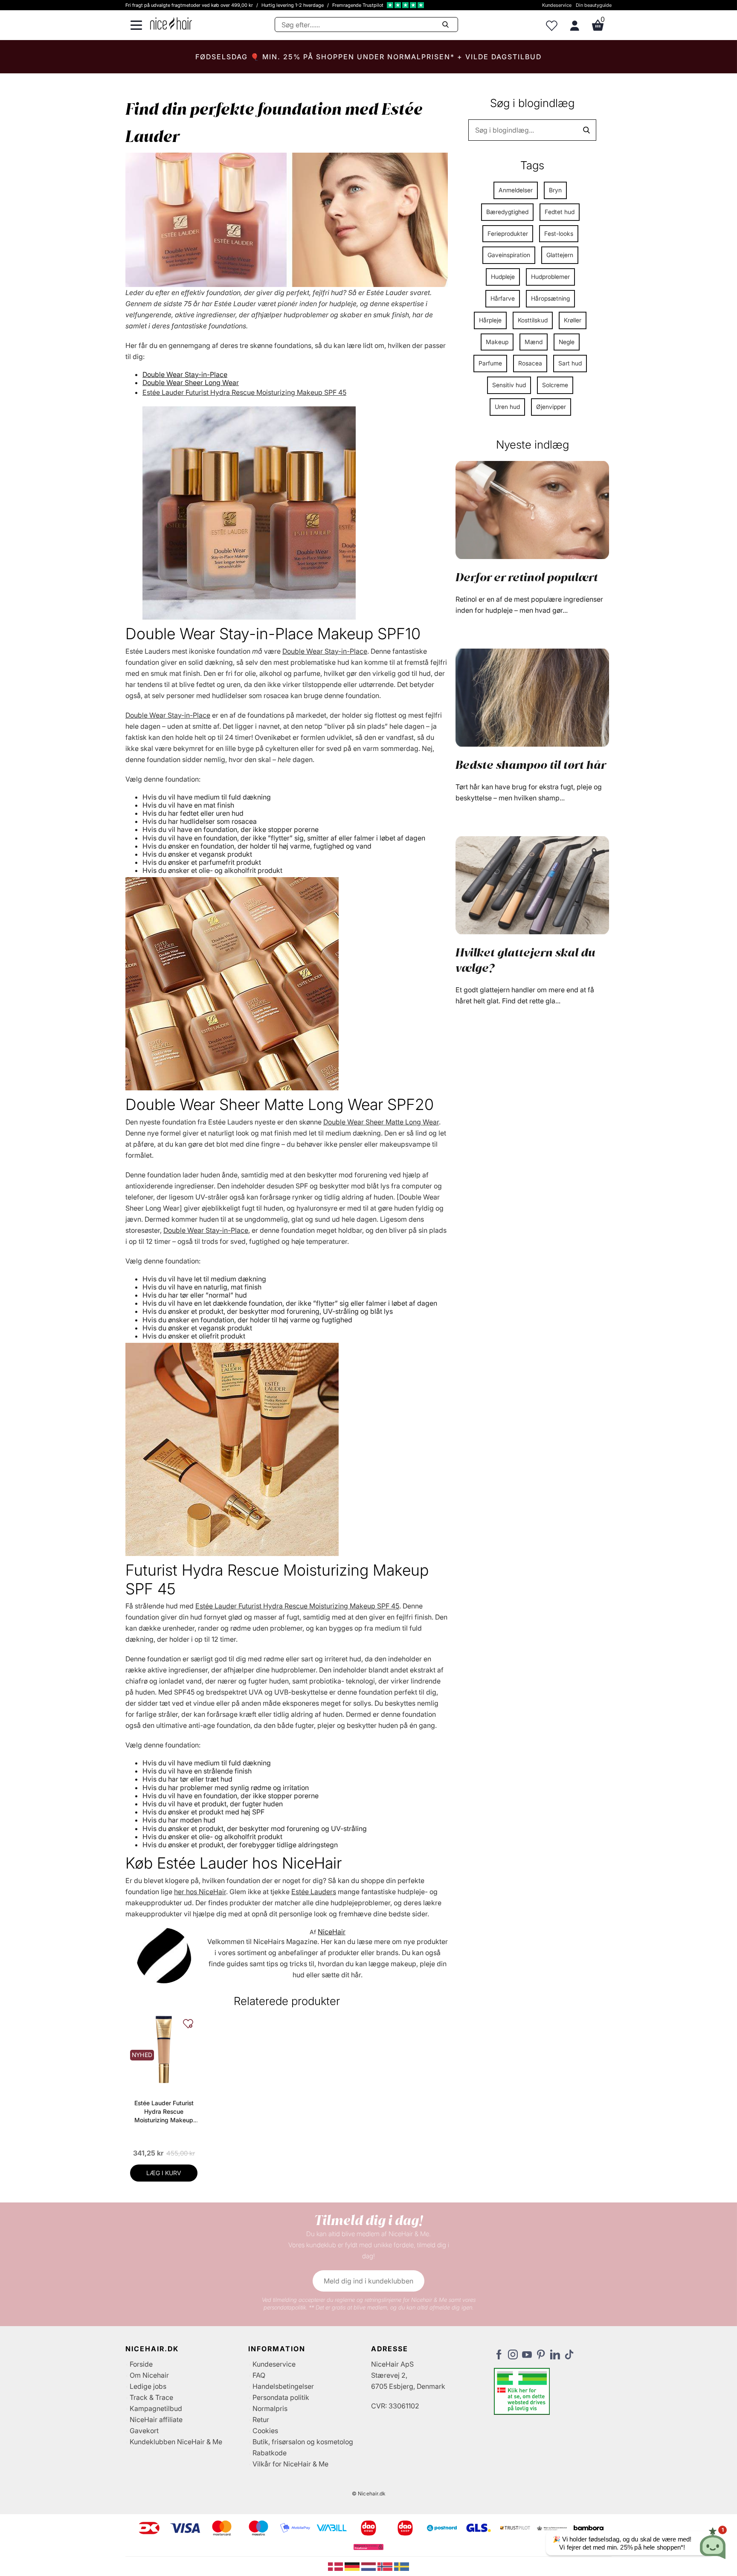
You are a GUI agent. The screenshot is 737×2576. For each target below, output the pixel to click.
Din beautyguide (594, 5)
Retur (261, 2420)
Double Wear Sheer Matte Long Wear (381, 1122)
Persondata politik (281, 2397)
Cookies (265, 2431)
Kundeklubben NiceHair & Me (176, 2442)
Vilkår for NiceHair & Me (290, 2464)
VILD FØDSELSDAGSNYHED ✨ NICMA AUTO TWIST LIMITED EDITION (368, 57)
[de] (353, 2566)
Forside (141, 2364)
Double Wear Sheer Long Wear (191, 382)
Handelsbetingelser (283, 2386)
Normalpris (270, 2408)
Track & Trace (151, 2397)
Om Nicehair (149, 2375)
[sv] (402, 2566)
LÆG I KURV (164, 2173)
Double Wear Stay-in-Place (185, 374)
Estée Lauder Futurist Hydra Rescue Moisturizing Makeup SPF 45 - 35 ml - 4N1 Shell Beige (164, 2112)
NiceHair (332, 1932)
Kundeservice (557, 5)
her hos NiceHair (200, 1892)
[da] (336, 2566)
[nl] (370, 2566)
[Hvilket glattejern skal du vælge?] (532, 884)
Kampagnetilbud (156, 2408)
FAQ (259, 2375)
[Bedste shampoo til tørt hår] (532, 697)
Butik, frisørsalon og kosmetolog (303, 2442)
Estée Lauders (314, 1892)
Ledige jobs (148, 2386)
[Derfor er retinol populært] (532, 509)
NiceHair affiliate (156, 2420)
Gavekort (144, 2431)
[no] (386, 2566)
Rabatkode (270, 2453)
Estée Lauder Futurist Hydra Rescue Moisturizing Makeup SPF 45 (244, 392)
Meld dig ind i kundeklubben (368, 2281)
